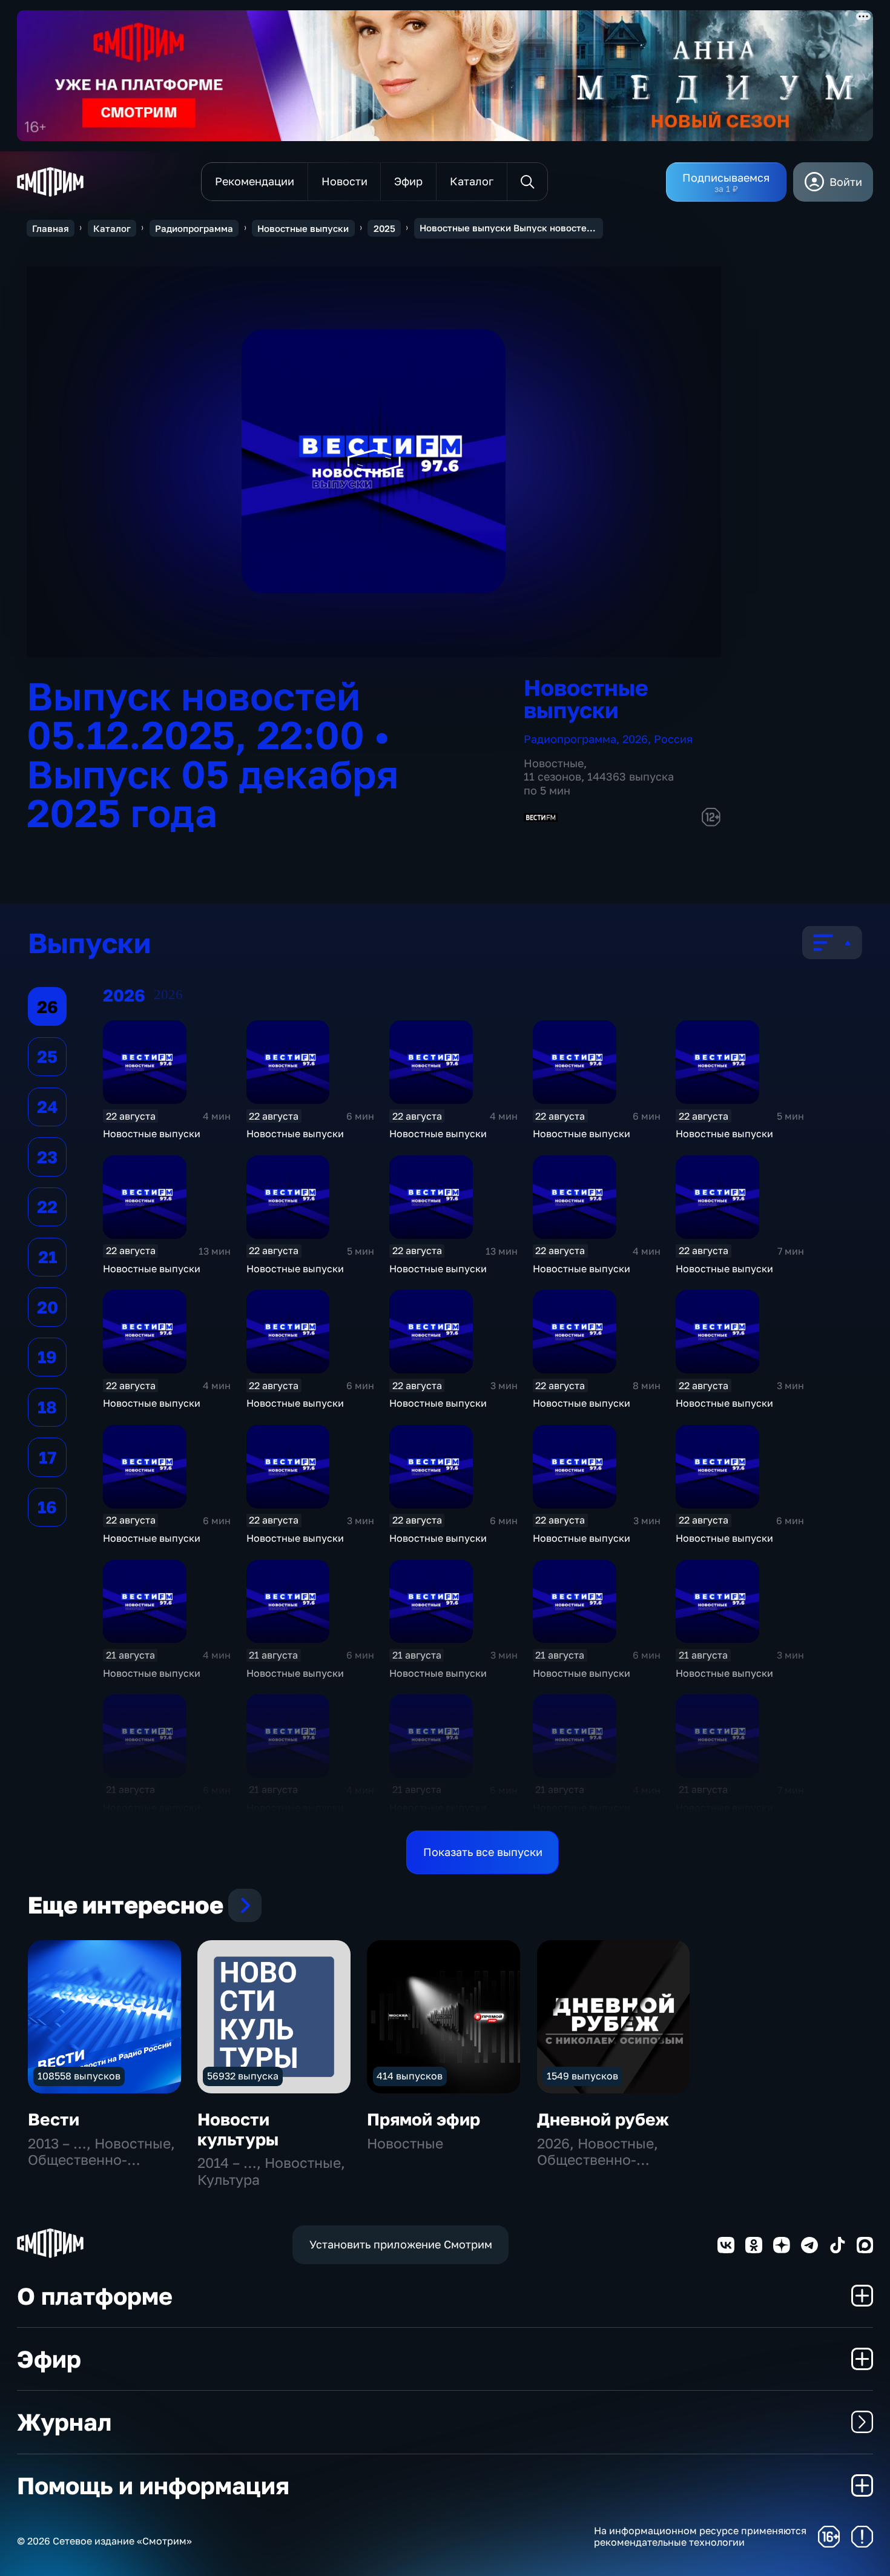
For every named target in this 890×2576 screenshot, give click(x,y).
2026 (635, 739)
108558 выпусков (79, 2076)
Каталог (112, 228)
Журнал (64, 2422)
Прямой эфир (424, 2119)
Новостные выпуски (303, 228)
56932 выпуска (243, 2076)
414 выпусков (410, 2076)
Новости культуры (238, 2129)
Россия (673, 739)
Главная (51, 228)
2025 (384, 228)
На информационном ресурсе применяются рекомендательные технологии (700, 2537)
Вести (54, 2119)
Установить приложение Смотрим (401, 2244)
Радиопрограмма (194, 228)
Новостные (554, 763)
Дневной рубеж (603, 2119)
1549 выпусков (582, 2076)
